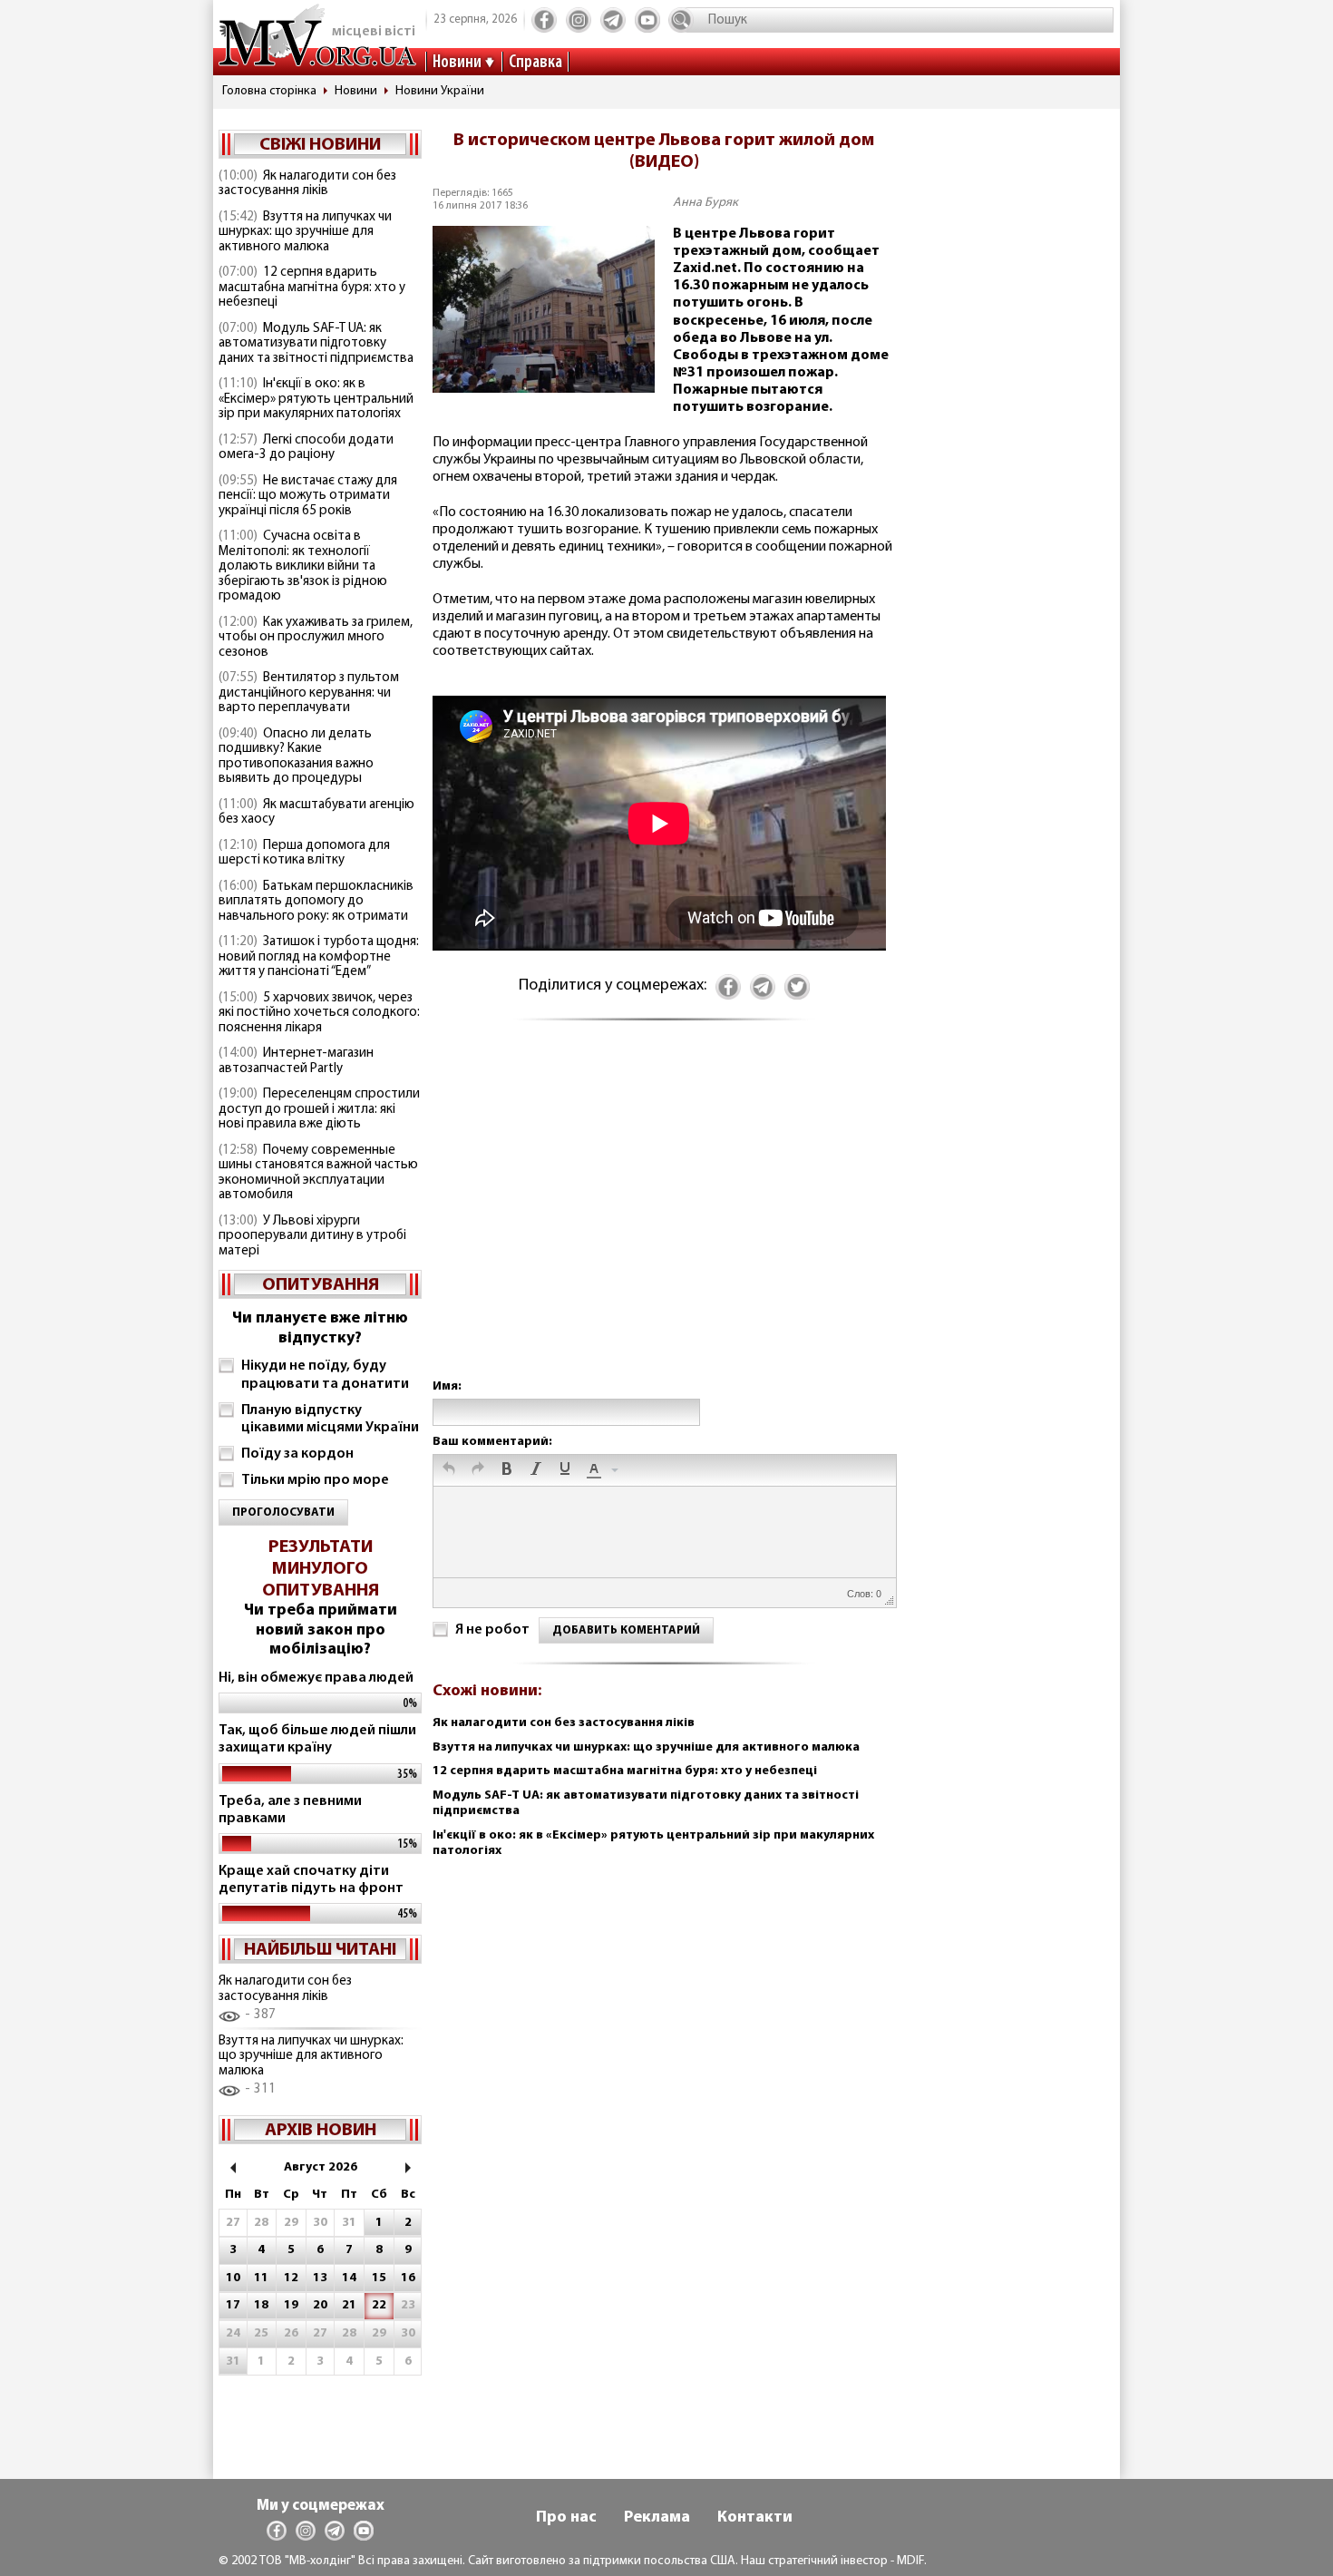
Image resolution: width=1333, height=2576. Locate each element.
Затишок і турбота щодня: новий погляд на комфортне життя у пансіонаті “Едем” (319, 957)
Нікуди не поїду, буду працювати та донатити (325, 1375)
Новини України (440, 91)
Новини (457, 63)
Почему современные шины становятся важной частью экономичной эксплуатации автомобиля (318, 1173)
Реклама (657, 2518)
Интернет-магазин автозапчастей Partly (296, 1061)
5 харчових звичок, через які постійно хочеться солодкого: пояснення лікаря (319, 1013)
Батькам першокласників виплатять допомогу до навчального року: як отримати (316, 902)
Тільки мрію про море (315, 1480)
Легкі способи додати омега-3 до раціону (306, 448)
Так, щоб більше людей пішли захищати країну (317, 1739)
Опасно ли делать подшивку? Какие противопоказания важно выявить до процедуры (296, 757)
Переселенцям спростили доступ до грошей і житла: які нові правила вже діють (319, 1109)
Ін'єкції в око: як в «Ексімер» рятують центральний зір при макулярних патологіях (316, 399)
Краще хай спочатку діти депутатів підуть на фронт (311, 1880)
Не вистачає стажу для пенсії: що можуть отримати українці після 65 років (308, 496)
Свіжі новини (320, 145)
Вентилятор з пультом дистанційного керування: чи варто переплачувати (309, 693)
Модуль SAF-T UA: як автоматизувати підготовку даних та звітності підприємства (316, 344)
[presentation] (449, 1470)
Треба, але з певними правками (290, 1810)
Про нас (566, 2518)
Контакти (755, 2518)
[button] (449, 1470)
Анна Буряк (705, 203)
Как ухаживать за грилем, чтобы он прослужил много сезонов (316, 638)
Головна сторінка (269, 91)
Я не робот (492, 1630)
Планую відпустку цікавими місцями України (330, 1419)
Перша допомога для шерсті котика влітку (304, 854)
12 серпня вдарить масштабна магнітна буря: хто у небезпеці (312, 288)
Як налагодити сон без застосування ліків (307, 184)
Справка (535, 63)
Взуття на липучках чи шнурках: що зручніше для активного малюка (305, 232)
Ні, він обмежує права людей (316, 1678)
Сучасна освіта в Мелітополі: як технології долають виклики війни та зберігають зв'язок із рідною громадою (303, 566)
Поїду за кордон (297, 1454)
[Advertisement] (664, 1218)
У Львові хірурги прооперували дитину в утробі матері (312, 1236)
